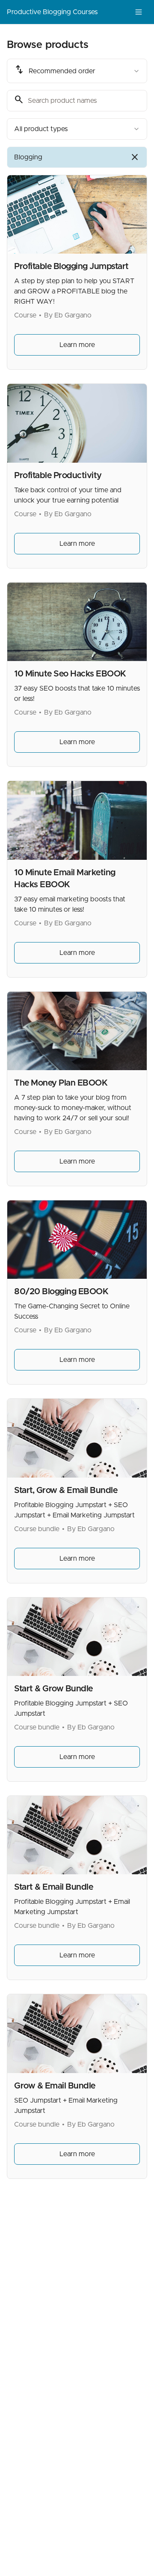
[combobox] (77, 71)
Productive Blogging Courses (52, 12)
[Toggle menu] (139, 12)
